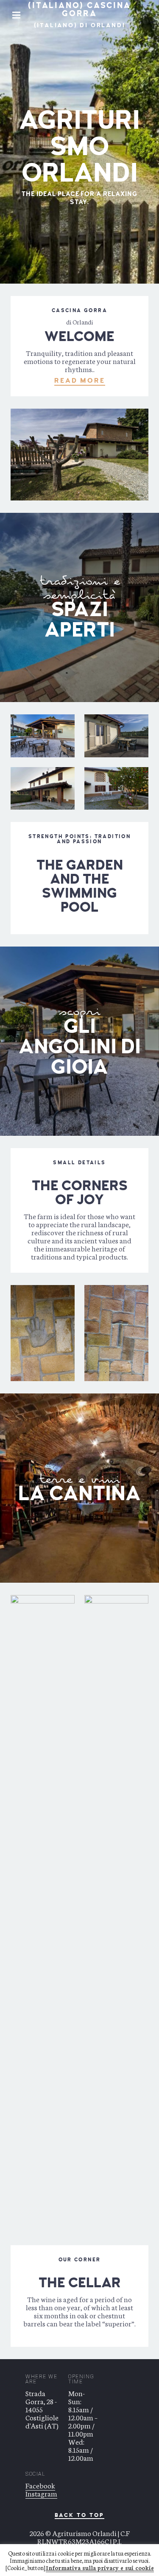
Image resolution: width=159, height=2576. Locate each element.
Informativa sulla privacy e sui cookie (100, 2568)
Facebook (40, 2485)
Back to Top (79, 2516)
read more (80, 381)
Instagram (41, 2493)
